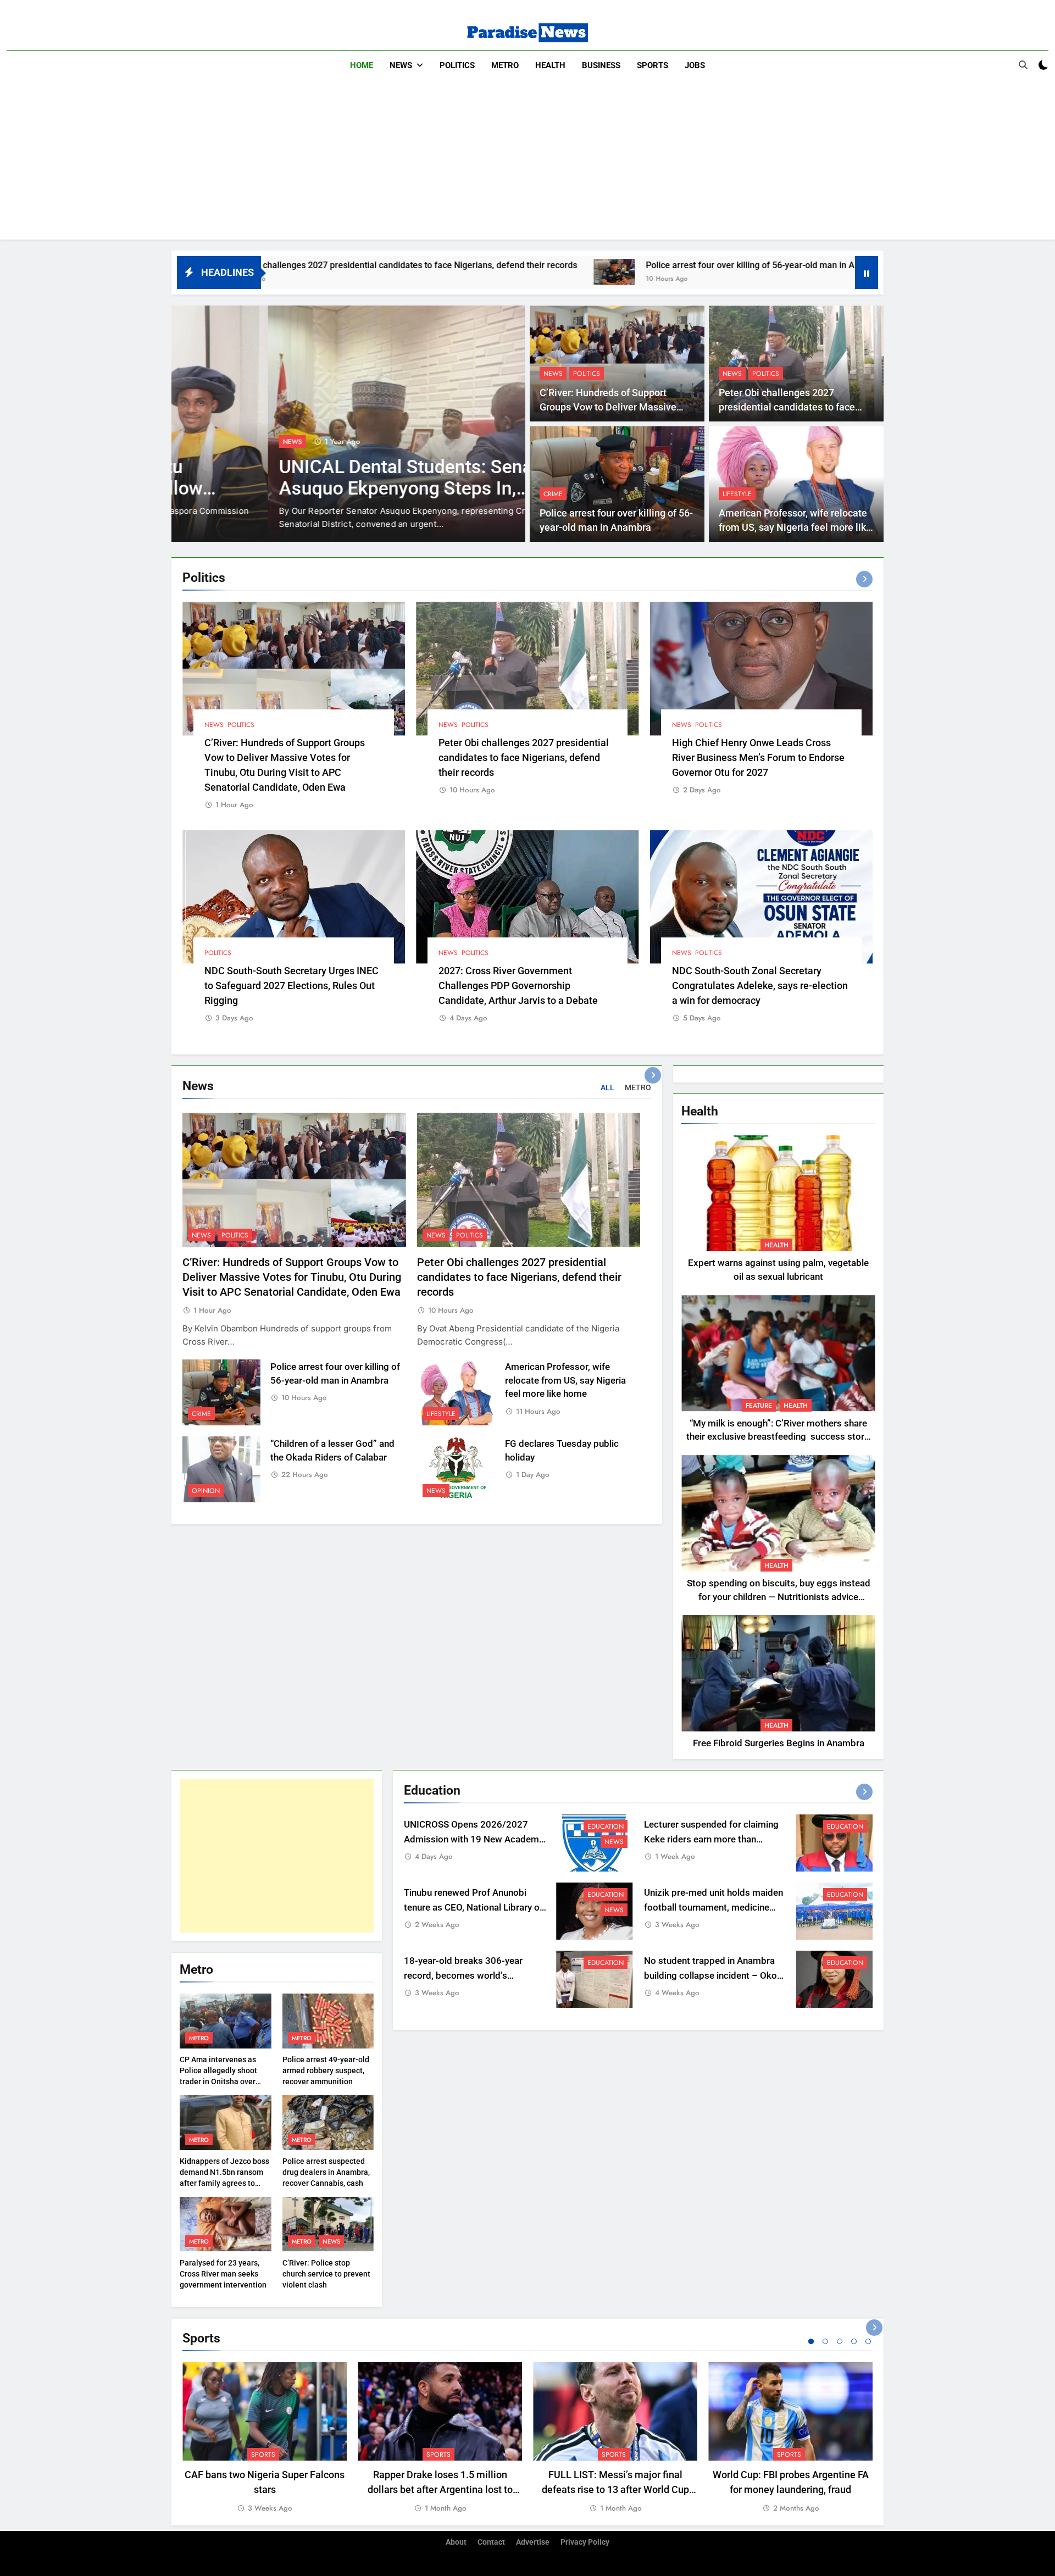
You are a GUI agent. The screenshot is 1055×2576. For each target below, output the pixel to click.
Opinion (206, 1491)
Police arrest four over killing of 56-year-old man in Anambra (572, 265)
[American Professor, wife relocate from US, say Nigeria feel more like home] (729, 272)
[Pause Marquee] (867, 273)
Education (606, 1826)
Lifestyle (737, 494)
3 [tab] (840, 2341)
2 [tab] (825, 2341)
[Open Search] (1023, 65)
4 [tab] (854, 2341)
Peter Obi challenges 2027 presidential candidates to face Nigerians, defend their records (787, 407)
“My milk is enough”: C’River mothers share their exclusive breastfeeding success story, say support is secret (778, 1437)
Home (362, 65)
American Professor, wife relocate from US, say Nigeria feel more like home (795, 528)
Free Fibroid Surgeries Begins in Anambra (779, 1743)
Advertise (533, 2542)
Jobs (695, 65)
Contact (491, 2542)
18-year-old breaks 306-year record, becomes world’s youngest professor (463, 1976)
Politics (457, 65)
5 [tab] (868, 2341)
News (401, 65)
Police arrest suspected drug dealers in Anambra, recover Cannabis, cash (326, 2172)
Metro (505, 65)
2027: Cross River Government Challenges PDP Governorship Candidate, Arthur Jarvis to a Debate (518, 986)
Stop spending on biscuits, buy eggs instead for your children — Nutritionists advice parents (779, 1597)
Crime (553, 494)
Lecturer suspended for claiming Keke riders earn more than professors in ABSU (711, 1839)
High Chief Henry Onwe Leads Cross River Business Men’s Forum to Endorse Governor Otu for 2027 (758, 757)
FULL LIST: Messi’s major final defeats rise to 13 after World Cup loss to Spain (615, 2489)
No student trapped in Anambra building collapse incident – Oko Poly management (710, 1976)
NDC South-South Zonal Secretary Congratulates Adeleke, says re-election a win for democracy (760, 986)
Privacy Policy (585, 2542)
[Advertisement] (527, 163)
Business (601, 65)
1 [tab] (811, 2341)
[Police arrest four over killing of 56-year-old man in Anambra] (421, 272)
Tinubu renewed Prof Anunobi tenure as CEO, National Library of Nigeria (473, 1908)
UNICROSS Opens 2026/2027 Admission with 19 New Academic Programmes (475, 1839)
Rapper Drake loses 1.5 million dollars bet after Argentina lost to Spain (440, 2489)
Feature (759, 1406)
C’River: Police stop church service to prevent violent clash (326, 2274)
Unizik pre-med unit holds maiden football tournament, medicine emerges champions (713, 1908)
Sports (653, 65)
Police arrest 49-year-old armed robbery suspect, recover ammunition (326, 2070)
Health (550, 65)
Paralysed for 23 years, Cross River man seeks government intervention (223, 2274)
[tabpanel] (265, 2438)
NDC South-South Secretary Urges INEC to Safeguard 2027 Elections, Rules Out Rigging (291, 986)
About (456, 2542)
